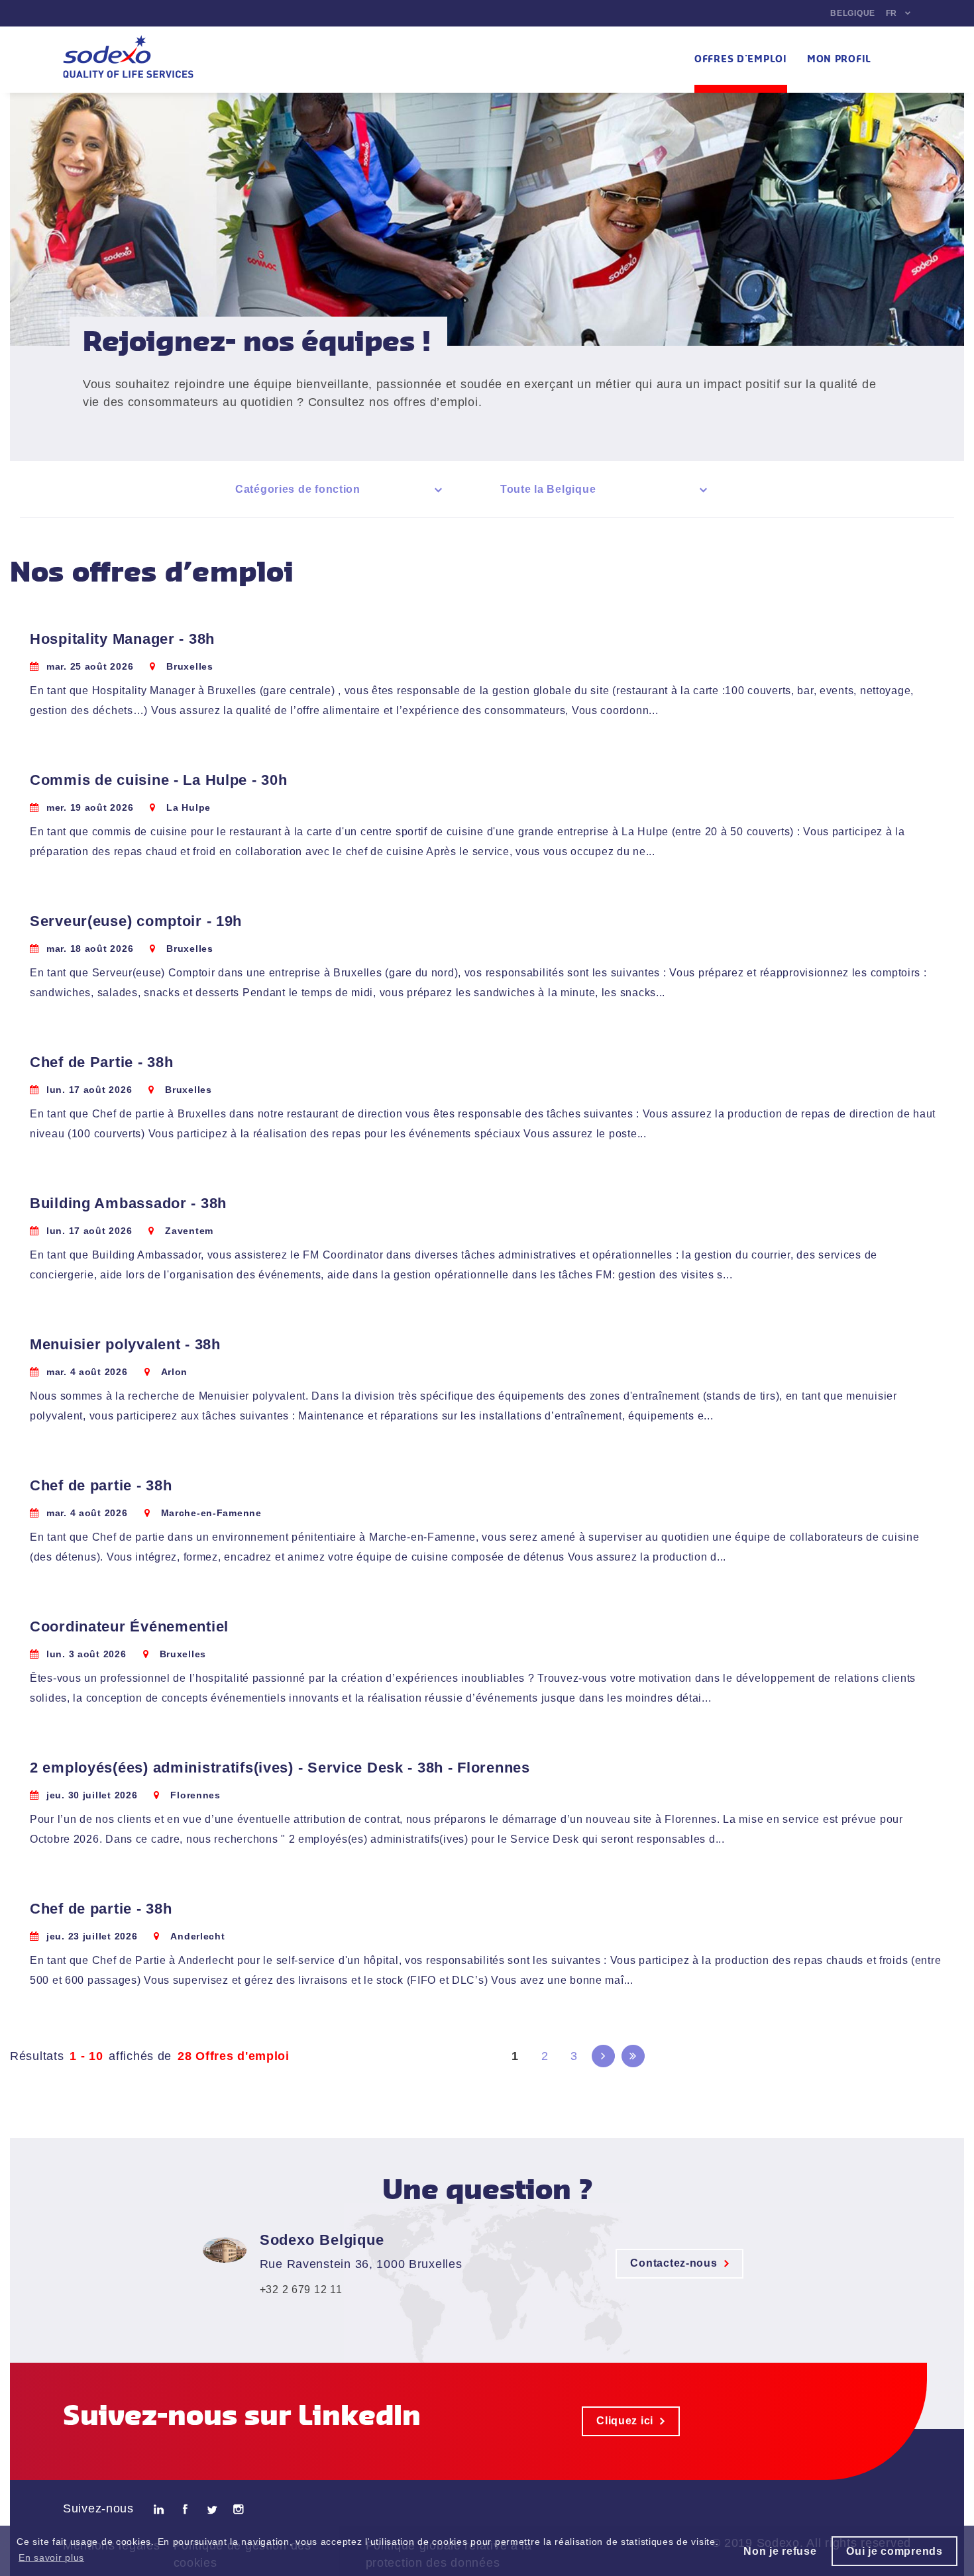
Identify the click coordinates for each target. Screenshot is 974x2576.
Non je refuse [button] (780, 2551)
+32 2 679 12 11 (301, 2290)
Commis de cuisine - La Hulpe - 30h (158, 780)
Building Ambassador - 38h (128, 1203)
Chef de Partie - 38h (101, 1062)
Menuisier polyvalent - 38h (125, 1344)
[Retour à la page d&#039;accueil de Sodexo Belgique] (128, 60)
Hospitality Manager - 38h (122, 639)
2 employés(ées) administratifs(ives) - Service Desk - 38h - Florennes (280, 1768)
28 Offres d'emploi (234, 2056)
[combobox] (341, 489)
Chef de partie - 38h (101, 1485)
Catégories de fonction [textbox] (298, 489)
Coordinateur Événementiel (129, 1626)
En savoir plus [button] (51, 2557)
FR (892, 13)
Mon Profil (839, 60)
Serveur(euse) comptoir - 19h (136, 921)
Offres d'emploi (741, 60)
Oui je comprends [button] (894, 2551)
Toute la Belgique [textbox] (548, 489)
